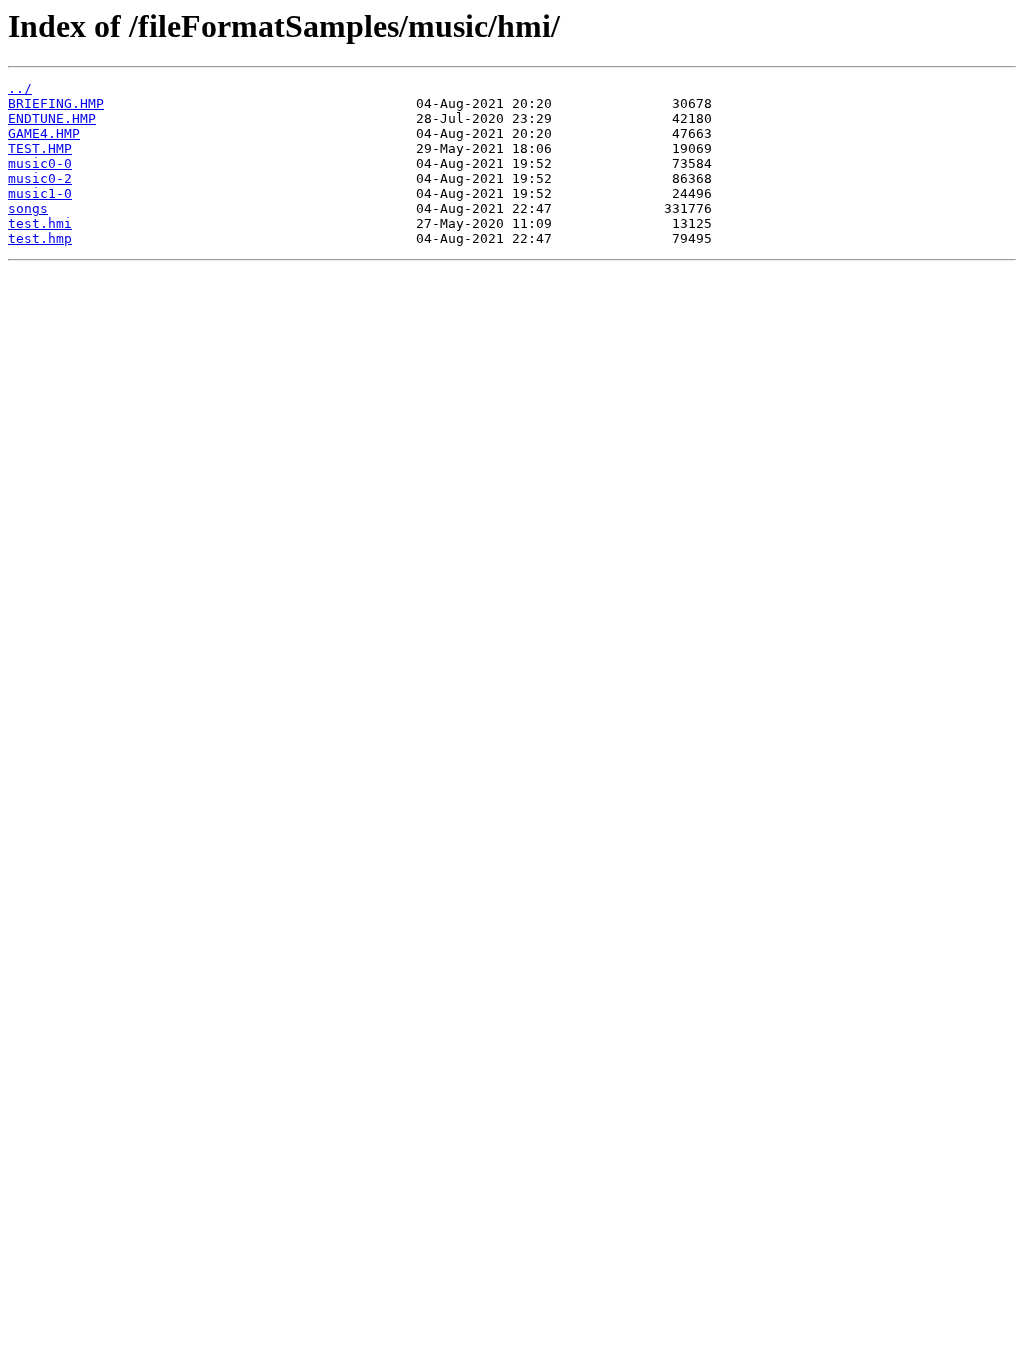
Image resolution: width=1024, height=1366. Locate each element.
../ (20, 88)
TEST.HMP (40, 148)
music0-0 (40, 163)
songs (28, 208)
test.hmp (40, 238)
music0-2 (40, 178)
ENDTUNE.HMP (52, 118)
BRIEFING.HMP (56, 103)
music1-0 (40, 193)
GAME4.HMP (44, 133)
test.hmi (40, 223)
